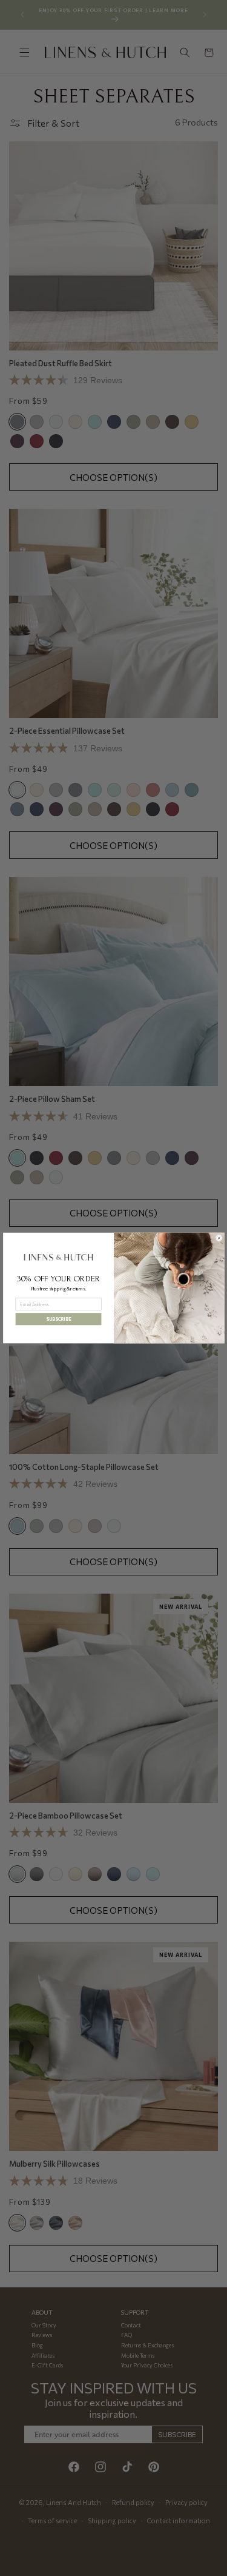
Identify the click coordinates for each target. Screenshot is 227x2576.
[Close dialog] (219, 1238)
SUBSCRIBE (58, 1319)
